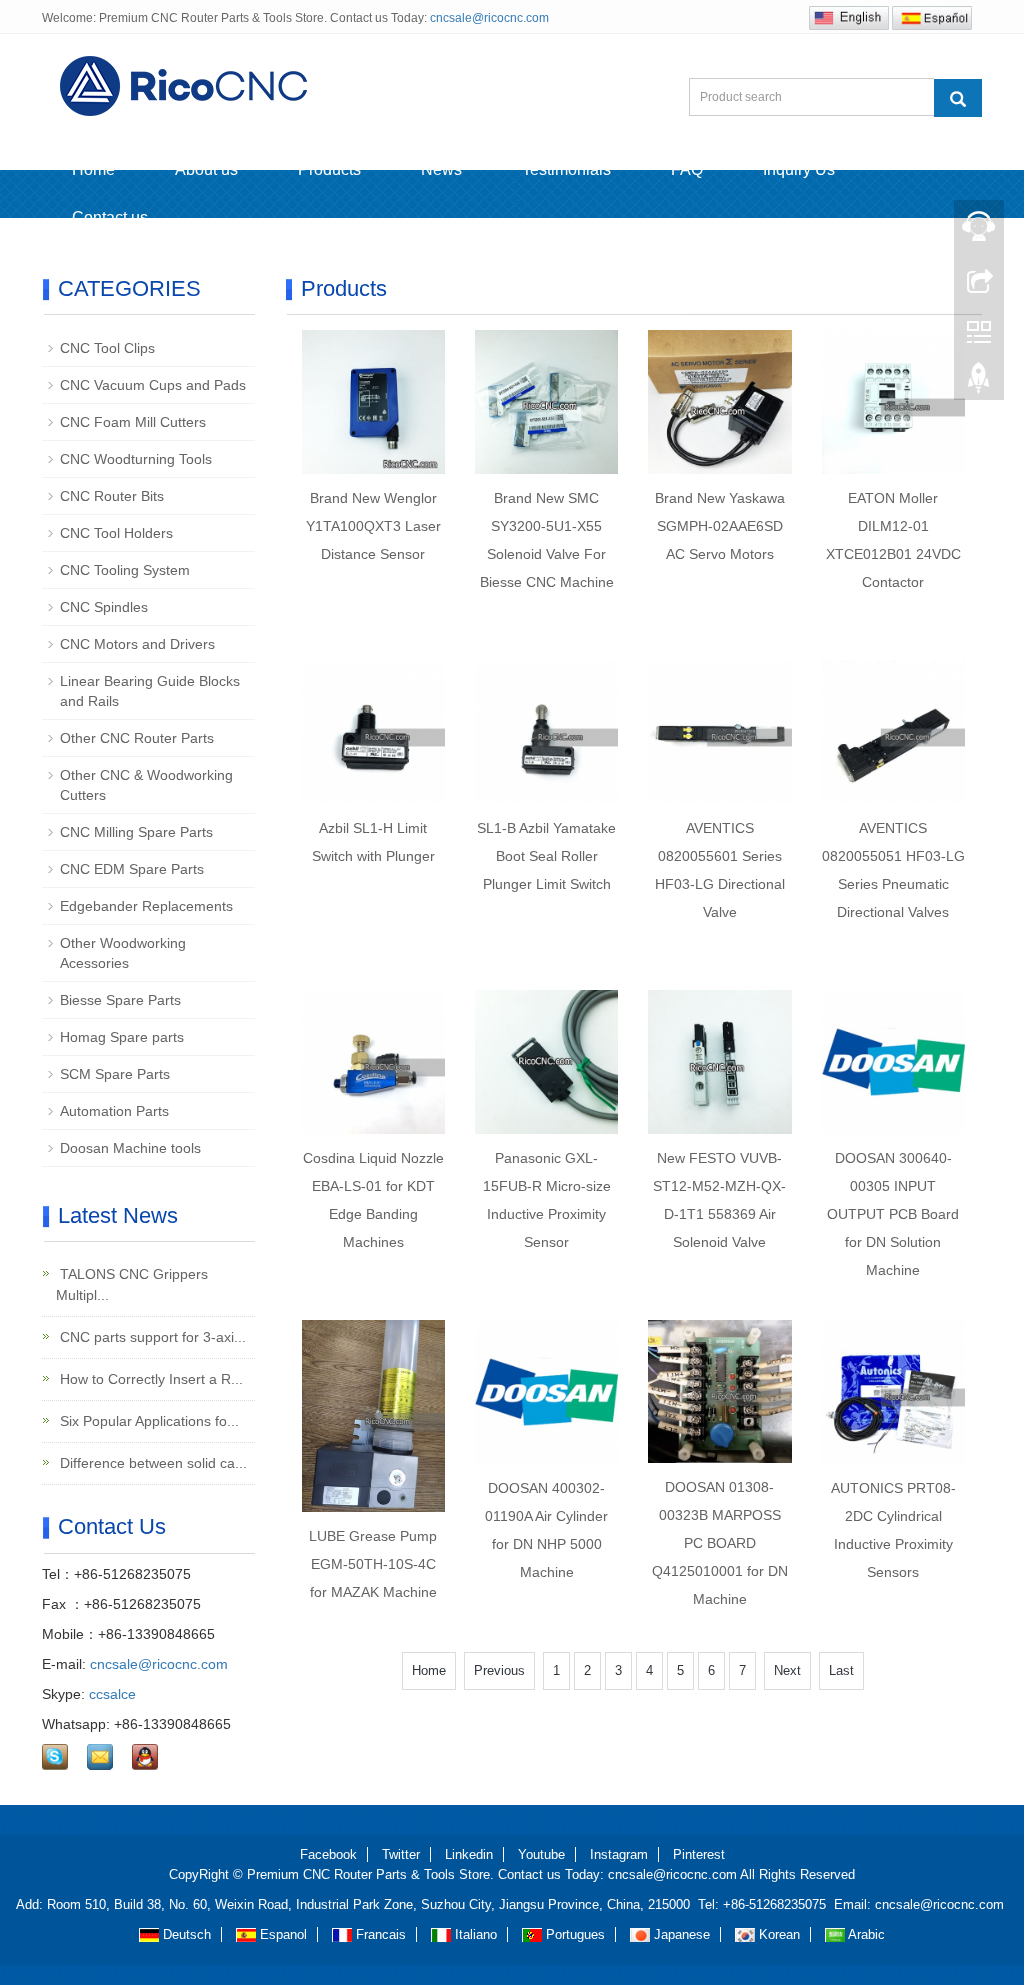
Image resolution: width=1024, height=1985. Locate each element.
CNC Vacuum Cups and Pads (153, 385)
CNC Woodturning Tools (136, 459)
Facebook (328, 1854)
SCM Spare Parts (115, 1074)
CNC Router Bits (112, 496)
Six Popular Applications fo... (147, 1421)
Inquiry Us (799, 169)
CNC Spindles (104, 607)
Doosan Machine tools (130, 1148)
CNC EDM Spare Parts (132, 869)
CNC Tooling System (125, 570)
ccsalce (112, 1694)
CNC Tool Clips (107, 348)
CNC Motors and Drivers (137, 644)
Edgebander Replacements (146, 906)
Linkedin (469, 1854)
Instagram (619, 1854)
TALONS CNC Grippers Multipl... (132, 1284)
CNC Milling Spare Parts (136, 832)
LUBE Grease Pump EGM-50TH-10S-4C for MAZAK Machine (373, 1564)
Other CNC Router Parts (137, 738)
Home (93, 169)
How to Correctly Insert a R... (149, 1379)
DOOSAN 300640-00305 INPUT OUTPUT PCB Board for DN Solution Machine (893, 1214)
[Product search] (958, 98)
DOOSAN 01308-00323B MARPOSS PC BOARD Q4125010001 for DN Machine (720, 1543)
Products (329, 169)
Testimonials (566, 169)
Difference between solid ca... (151, 1463)
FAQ (687, 169)
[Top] (979, 383)
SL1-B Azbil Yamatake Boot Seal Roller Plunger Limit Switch (546, 856)
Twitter (401, 1854)
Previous (499, 1670)
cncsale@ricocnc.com (489, 18)
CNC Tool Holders (116, 533)
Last (841, 1670)
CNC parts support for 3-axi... (151, 1337)
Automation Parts (114, 1111)
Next (787, 1670)
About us (206, 169)
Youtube (541, 1854)
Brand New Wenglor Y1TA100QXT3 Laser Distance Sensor (373, 526)
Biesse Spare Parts (120, 1000)
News (441, 169)
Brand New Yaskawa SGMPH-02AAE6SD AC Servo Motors (720, 526)
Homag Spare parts (122, 1037)
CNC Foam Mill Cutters (133, 422)
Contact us (110, 217)
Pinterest (699, 1854)
